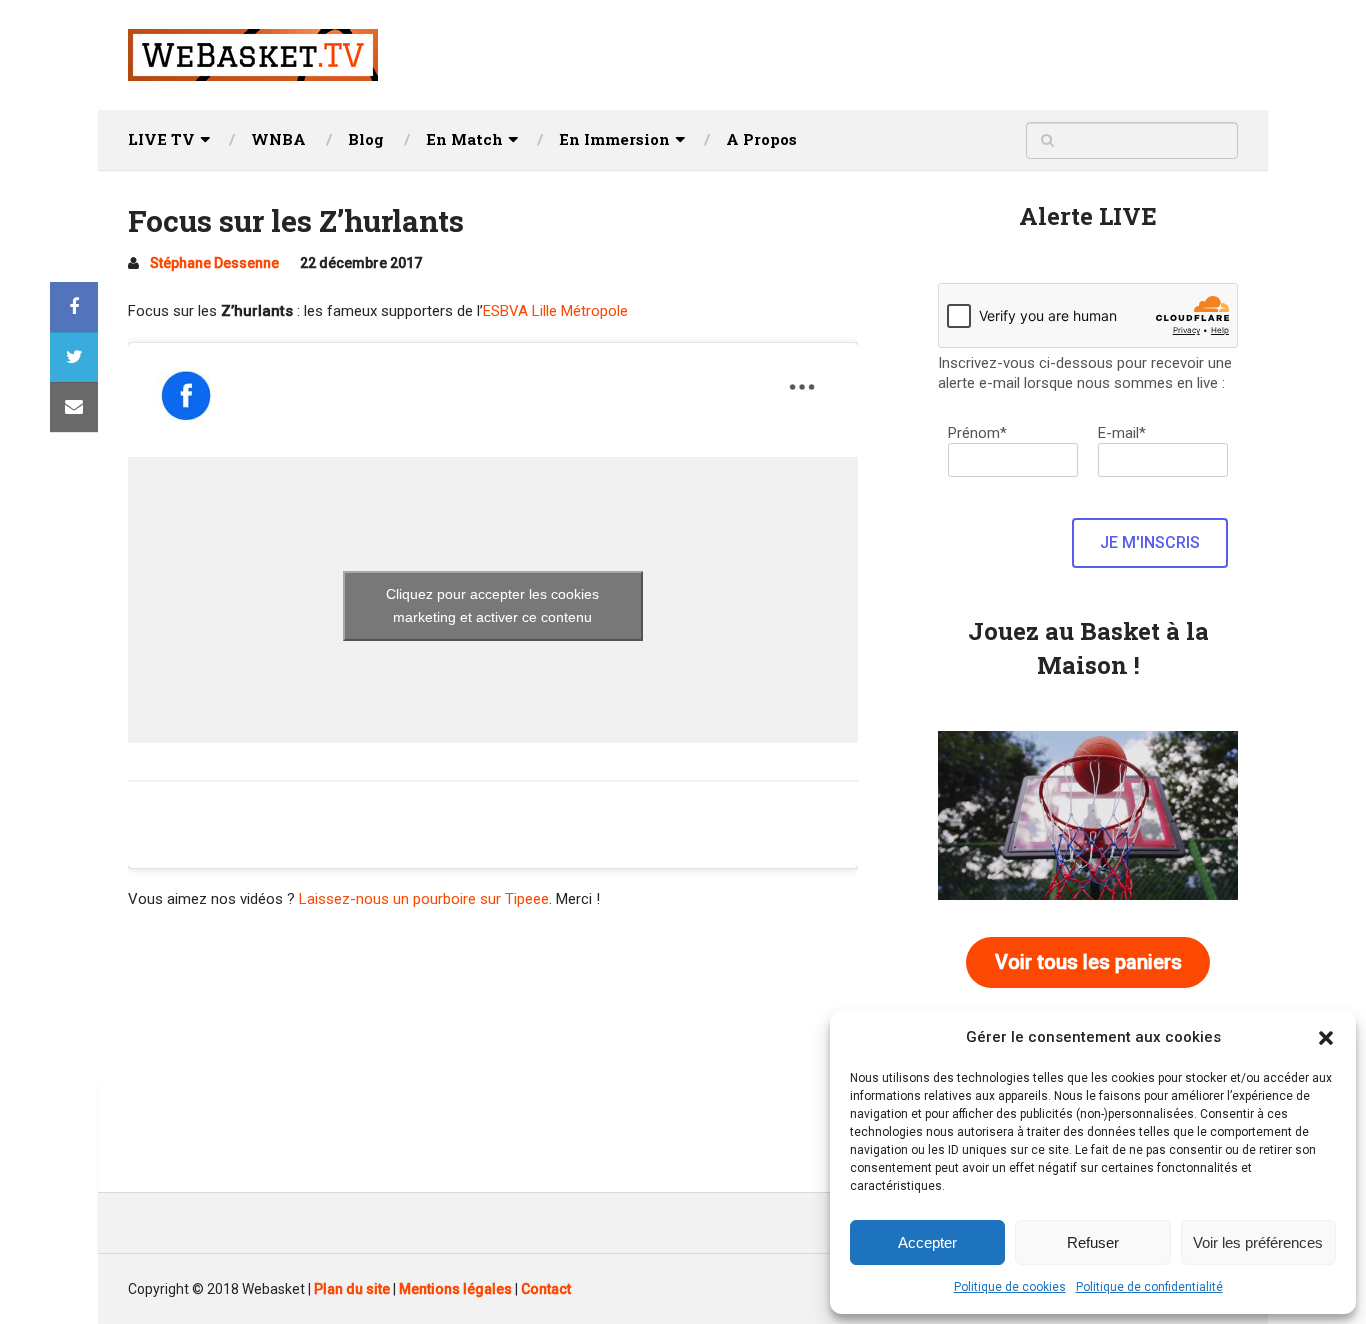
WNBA (278, 139)
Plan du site (352, 1289)
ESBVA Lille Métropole (555, 311)
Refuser (1093, 1242)
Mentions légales (455, 1289)
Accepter (927, 1242)
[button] (1326, 1038)
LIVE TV (161, 139)
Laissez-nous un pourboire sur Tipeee (424, 899)
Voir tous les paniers (1088, 962)
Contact (546, 1289)
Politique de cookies (1010, 1287)
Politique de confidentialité (1149, 1287)
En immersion (614, 139)
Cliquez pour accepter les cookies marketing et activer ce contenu (492, 605)
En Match (464, 139)
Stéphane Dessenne (214, 263)
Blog (366, 139)
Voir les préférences (1258, 1242)
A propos (761, 139)
